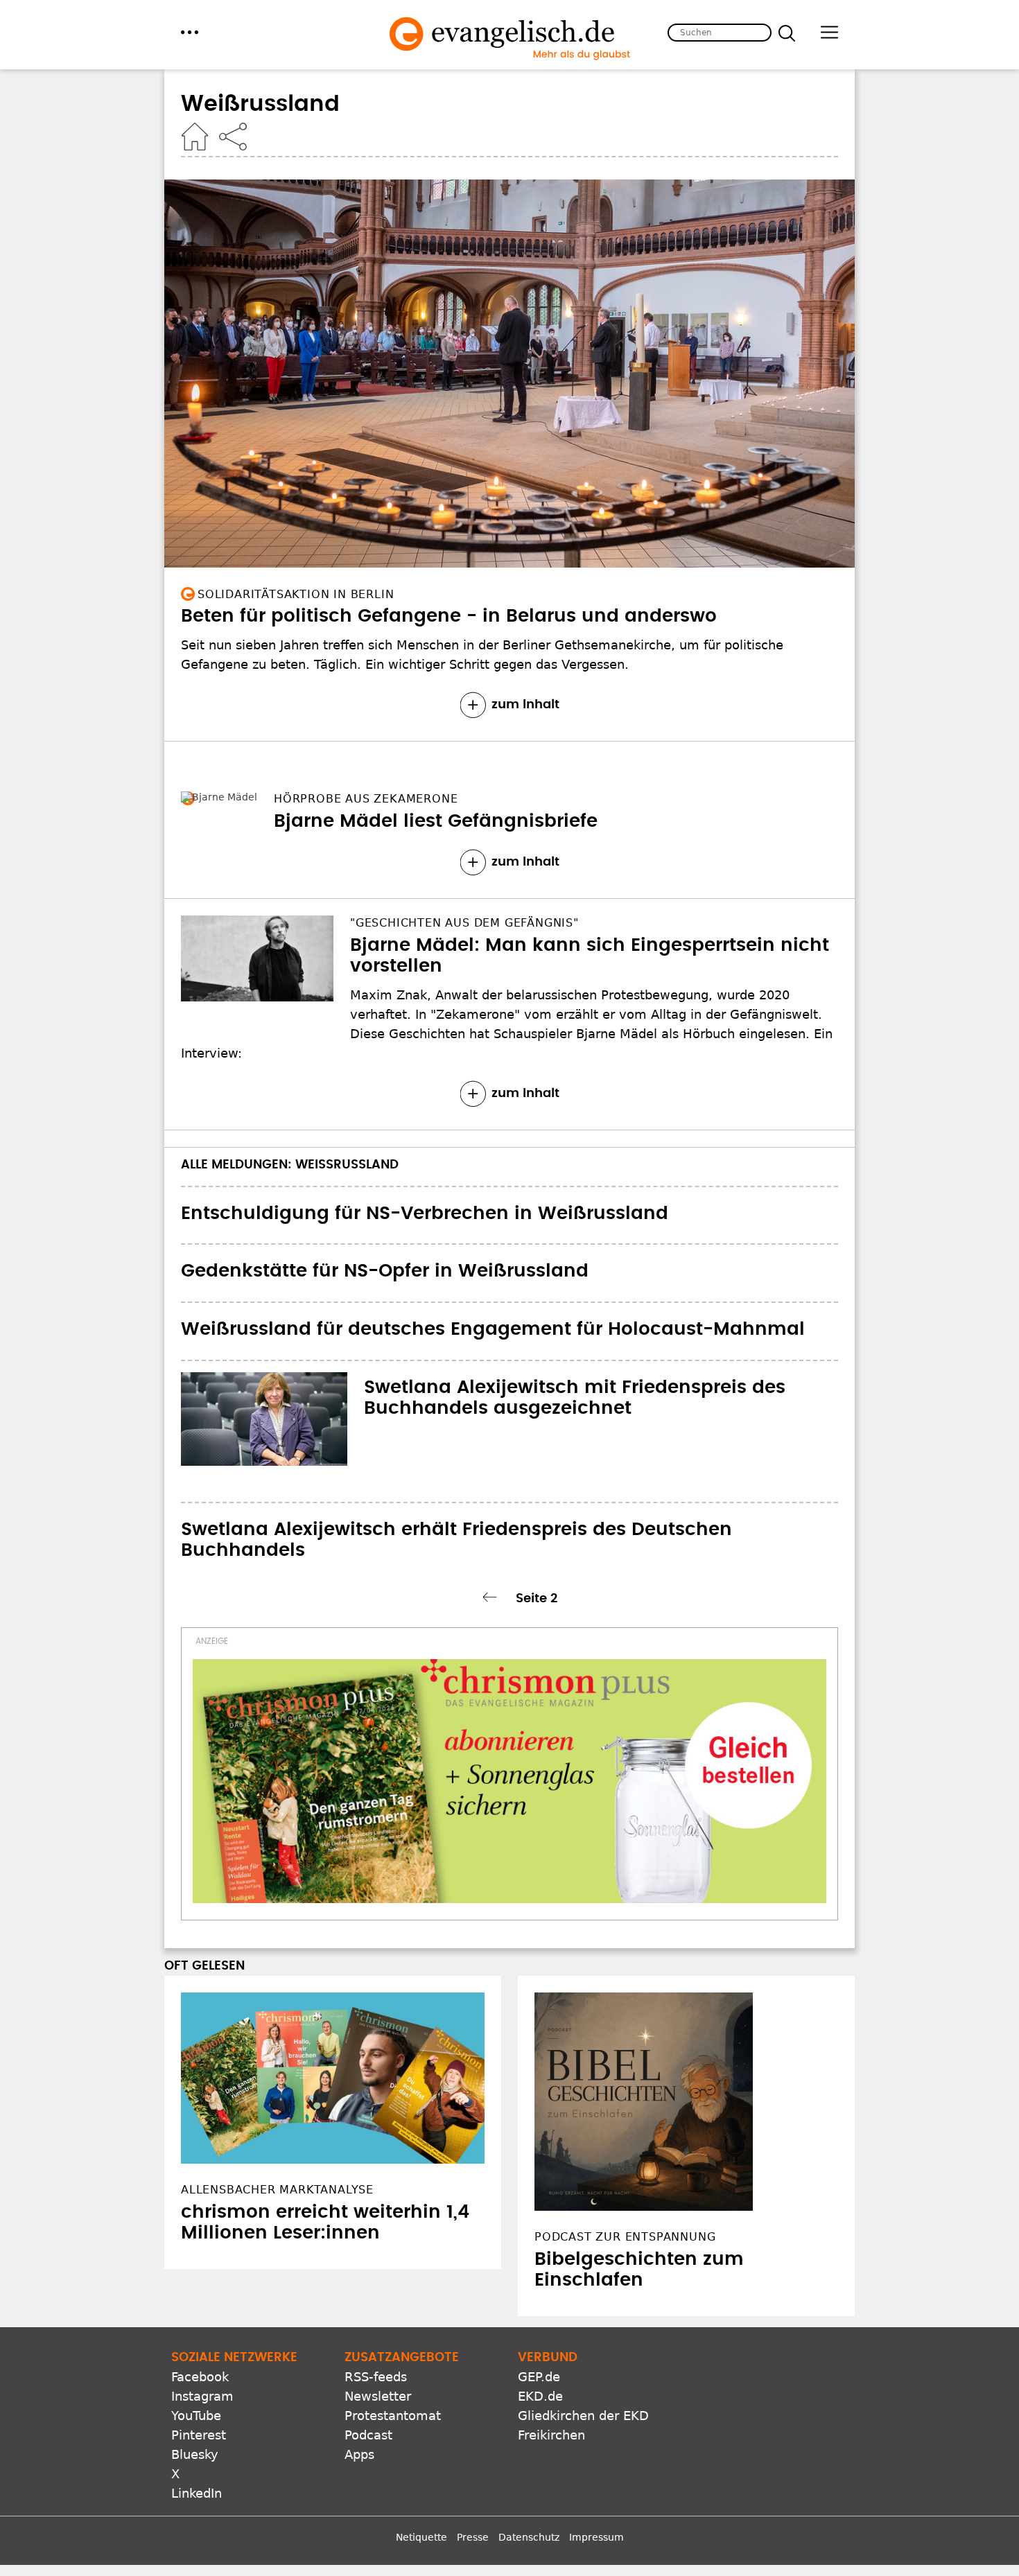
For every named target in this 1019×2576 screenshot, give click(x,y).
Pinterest (199, 2435)
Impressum (596, 2537)
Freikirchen (551, 2435)
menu (190, 32)
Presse (473, 2537)
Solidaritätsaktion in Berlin (296, 594)
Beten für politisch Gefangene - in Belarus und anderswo (449, 616)
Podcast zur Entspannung (625, 2237)
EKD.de (540, 2396)
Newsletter (378, 2396)
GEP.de (539, 2377)
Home (195, 137)
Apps (359, 2454)
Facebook (200, 2377)
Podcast (368, 2435)
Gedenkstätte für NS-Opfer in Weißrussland (385, 1271)
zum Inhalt (525, 705)
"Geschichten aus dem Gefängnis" (464, 923)
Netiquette (421, 2537)
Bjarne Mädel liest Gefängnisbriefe (343, 821)
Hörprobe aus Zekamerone (289, 799)
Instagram (202, 2396)
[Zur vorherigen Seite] (492, 1597)
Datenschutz (529, 2537)
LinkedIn (197, 2493)
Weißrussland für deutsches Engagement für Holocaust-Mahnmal (493, 1329)
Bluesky (195, 2454)
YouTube (196, 2416)
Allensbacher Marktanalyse (277, 2190)
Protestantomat (393, 2416)
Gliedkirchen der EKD (583, 2416)
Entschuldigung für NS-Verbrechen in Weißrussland (425, 1213)
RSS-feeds (376, 2377)
